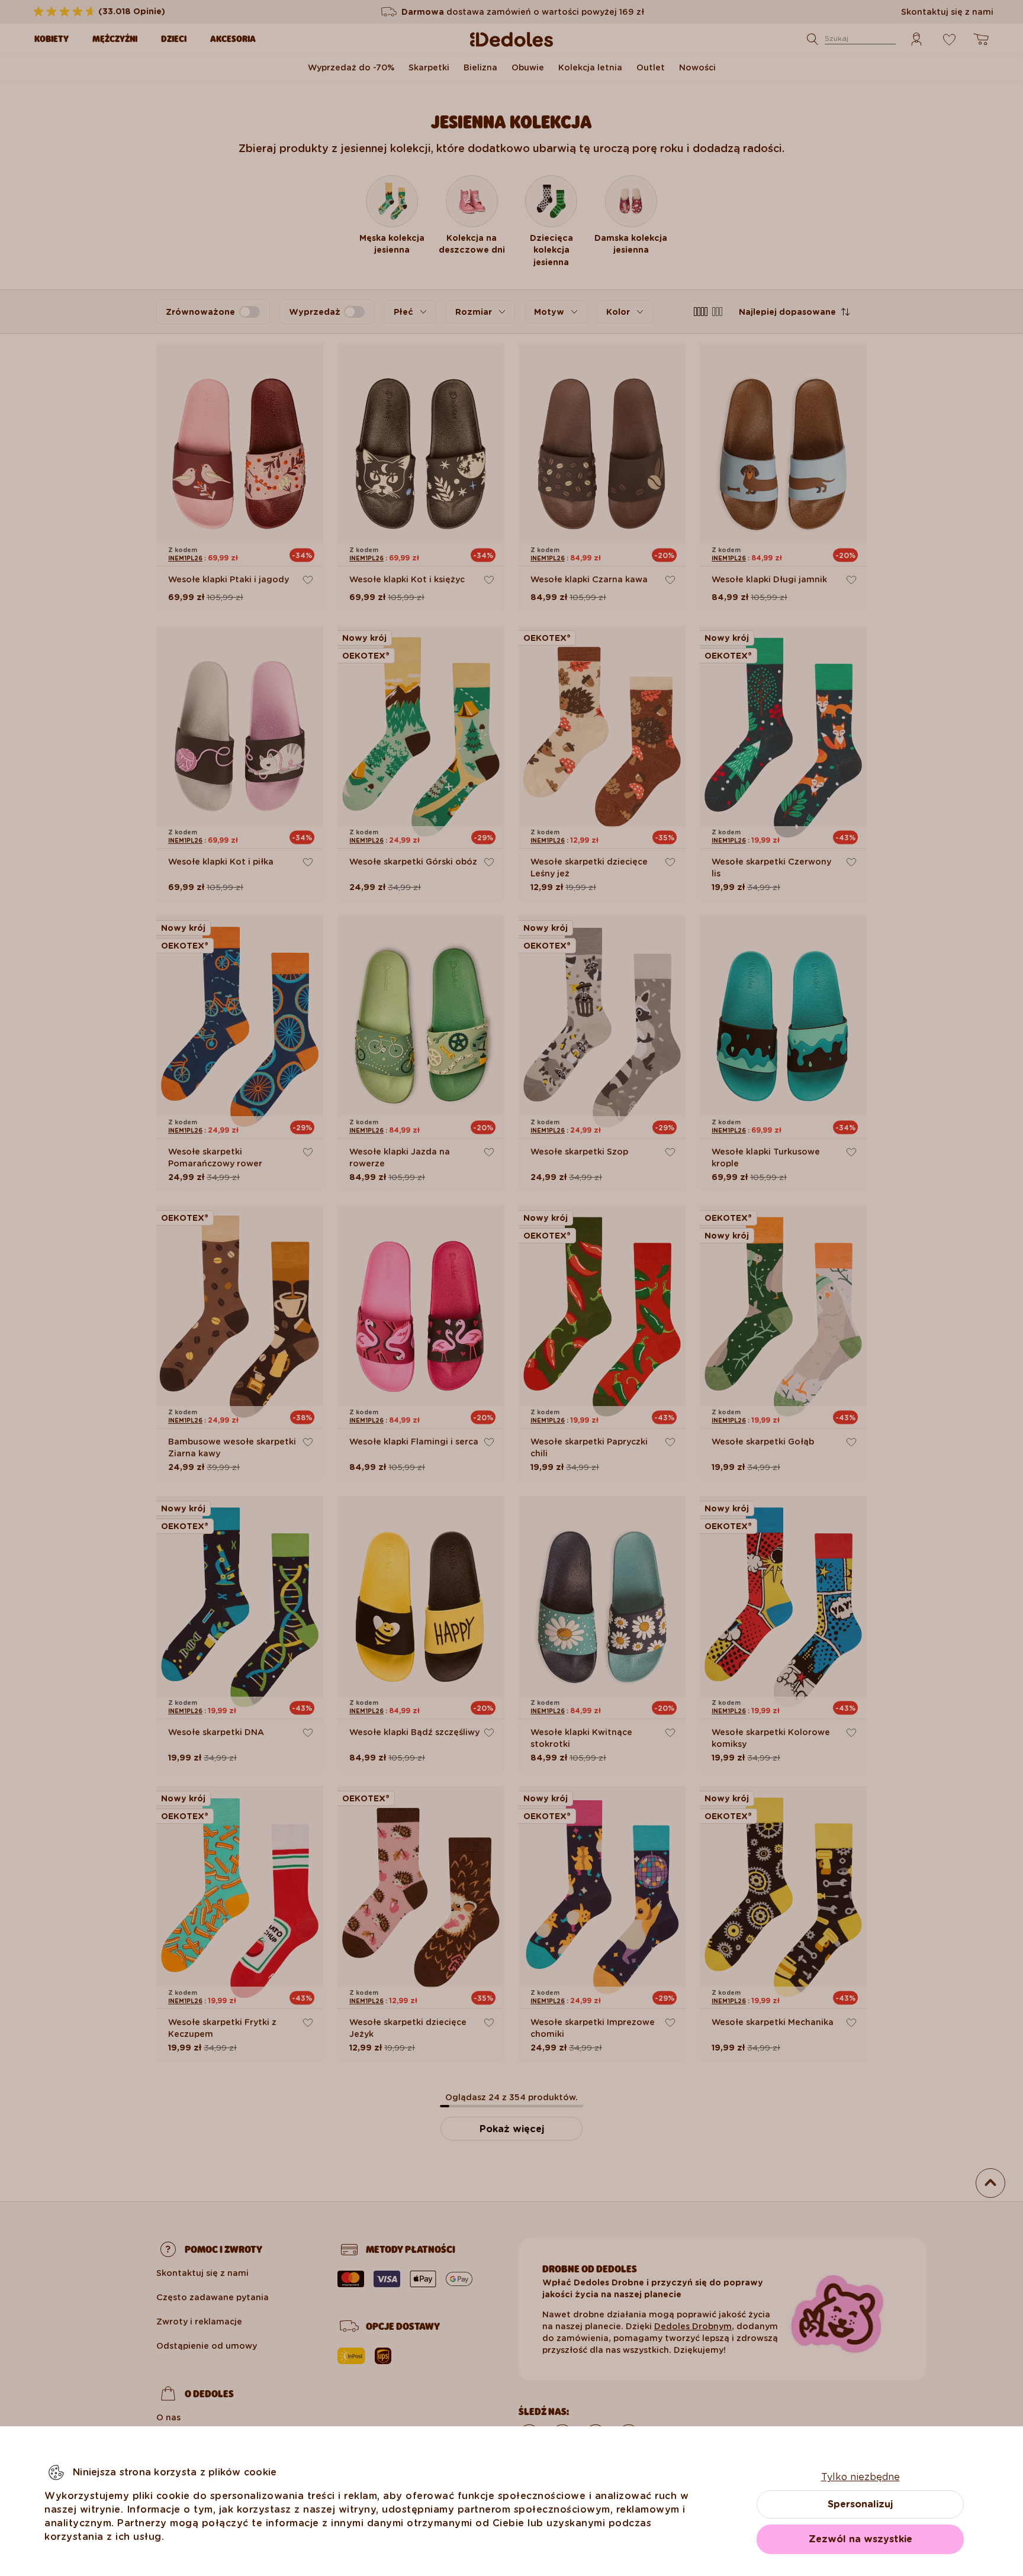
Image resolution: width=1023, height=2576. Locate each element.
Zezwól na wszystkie (860, 2539)
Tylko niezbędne (860, 2477)
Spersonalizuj (860, 2504)
